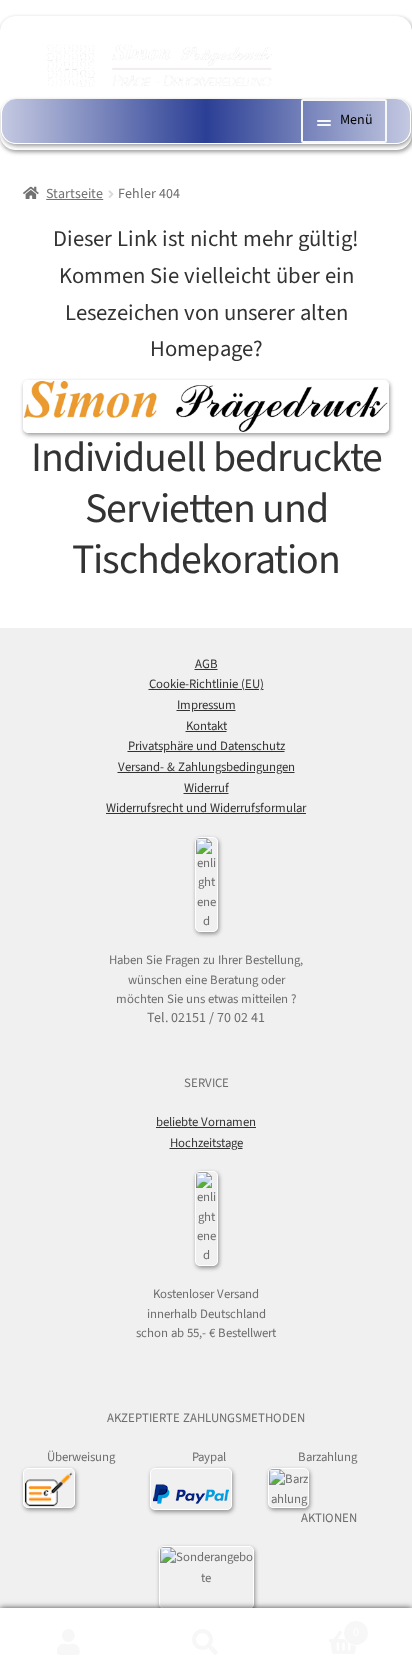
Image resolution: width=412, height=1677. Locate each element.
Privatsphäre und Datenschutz (206, 746)
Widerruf (206, 788)
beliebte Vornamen (206, 1122)
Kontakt (206, 726)
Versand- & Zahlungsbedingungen (206, 767)
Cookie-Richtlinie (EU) (206, 684)
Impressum (206, 705)
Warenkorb (317, 1625)
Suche (205, 1643)
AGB (206, 664)
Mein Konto (68, 1643)
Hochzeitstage (206, 1143)
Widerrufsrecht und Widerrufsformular (206, 808)
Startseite (74, 194)
